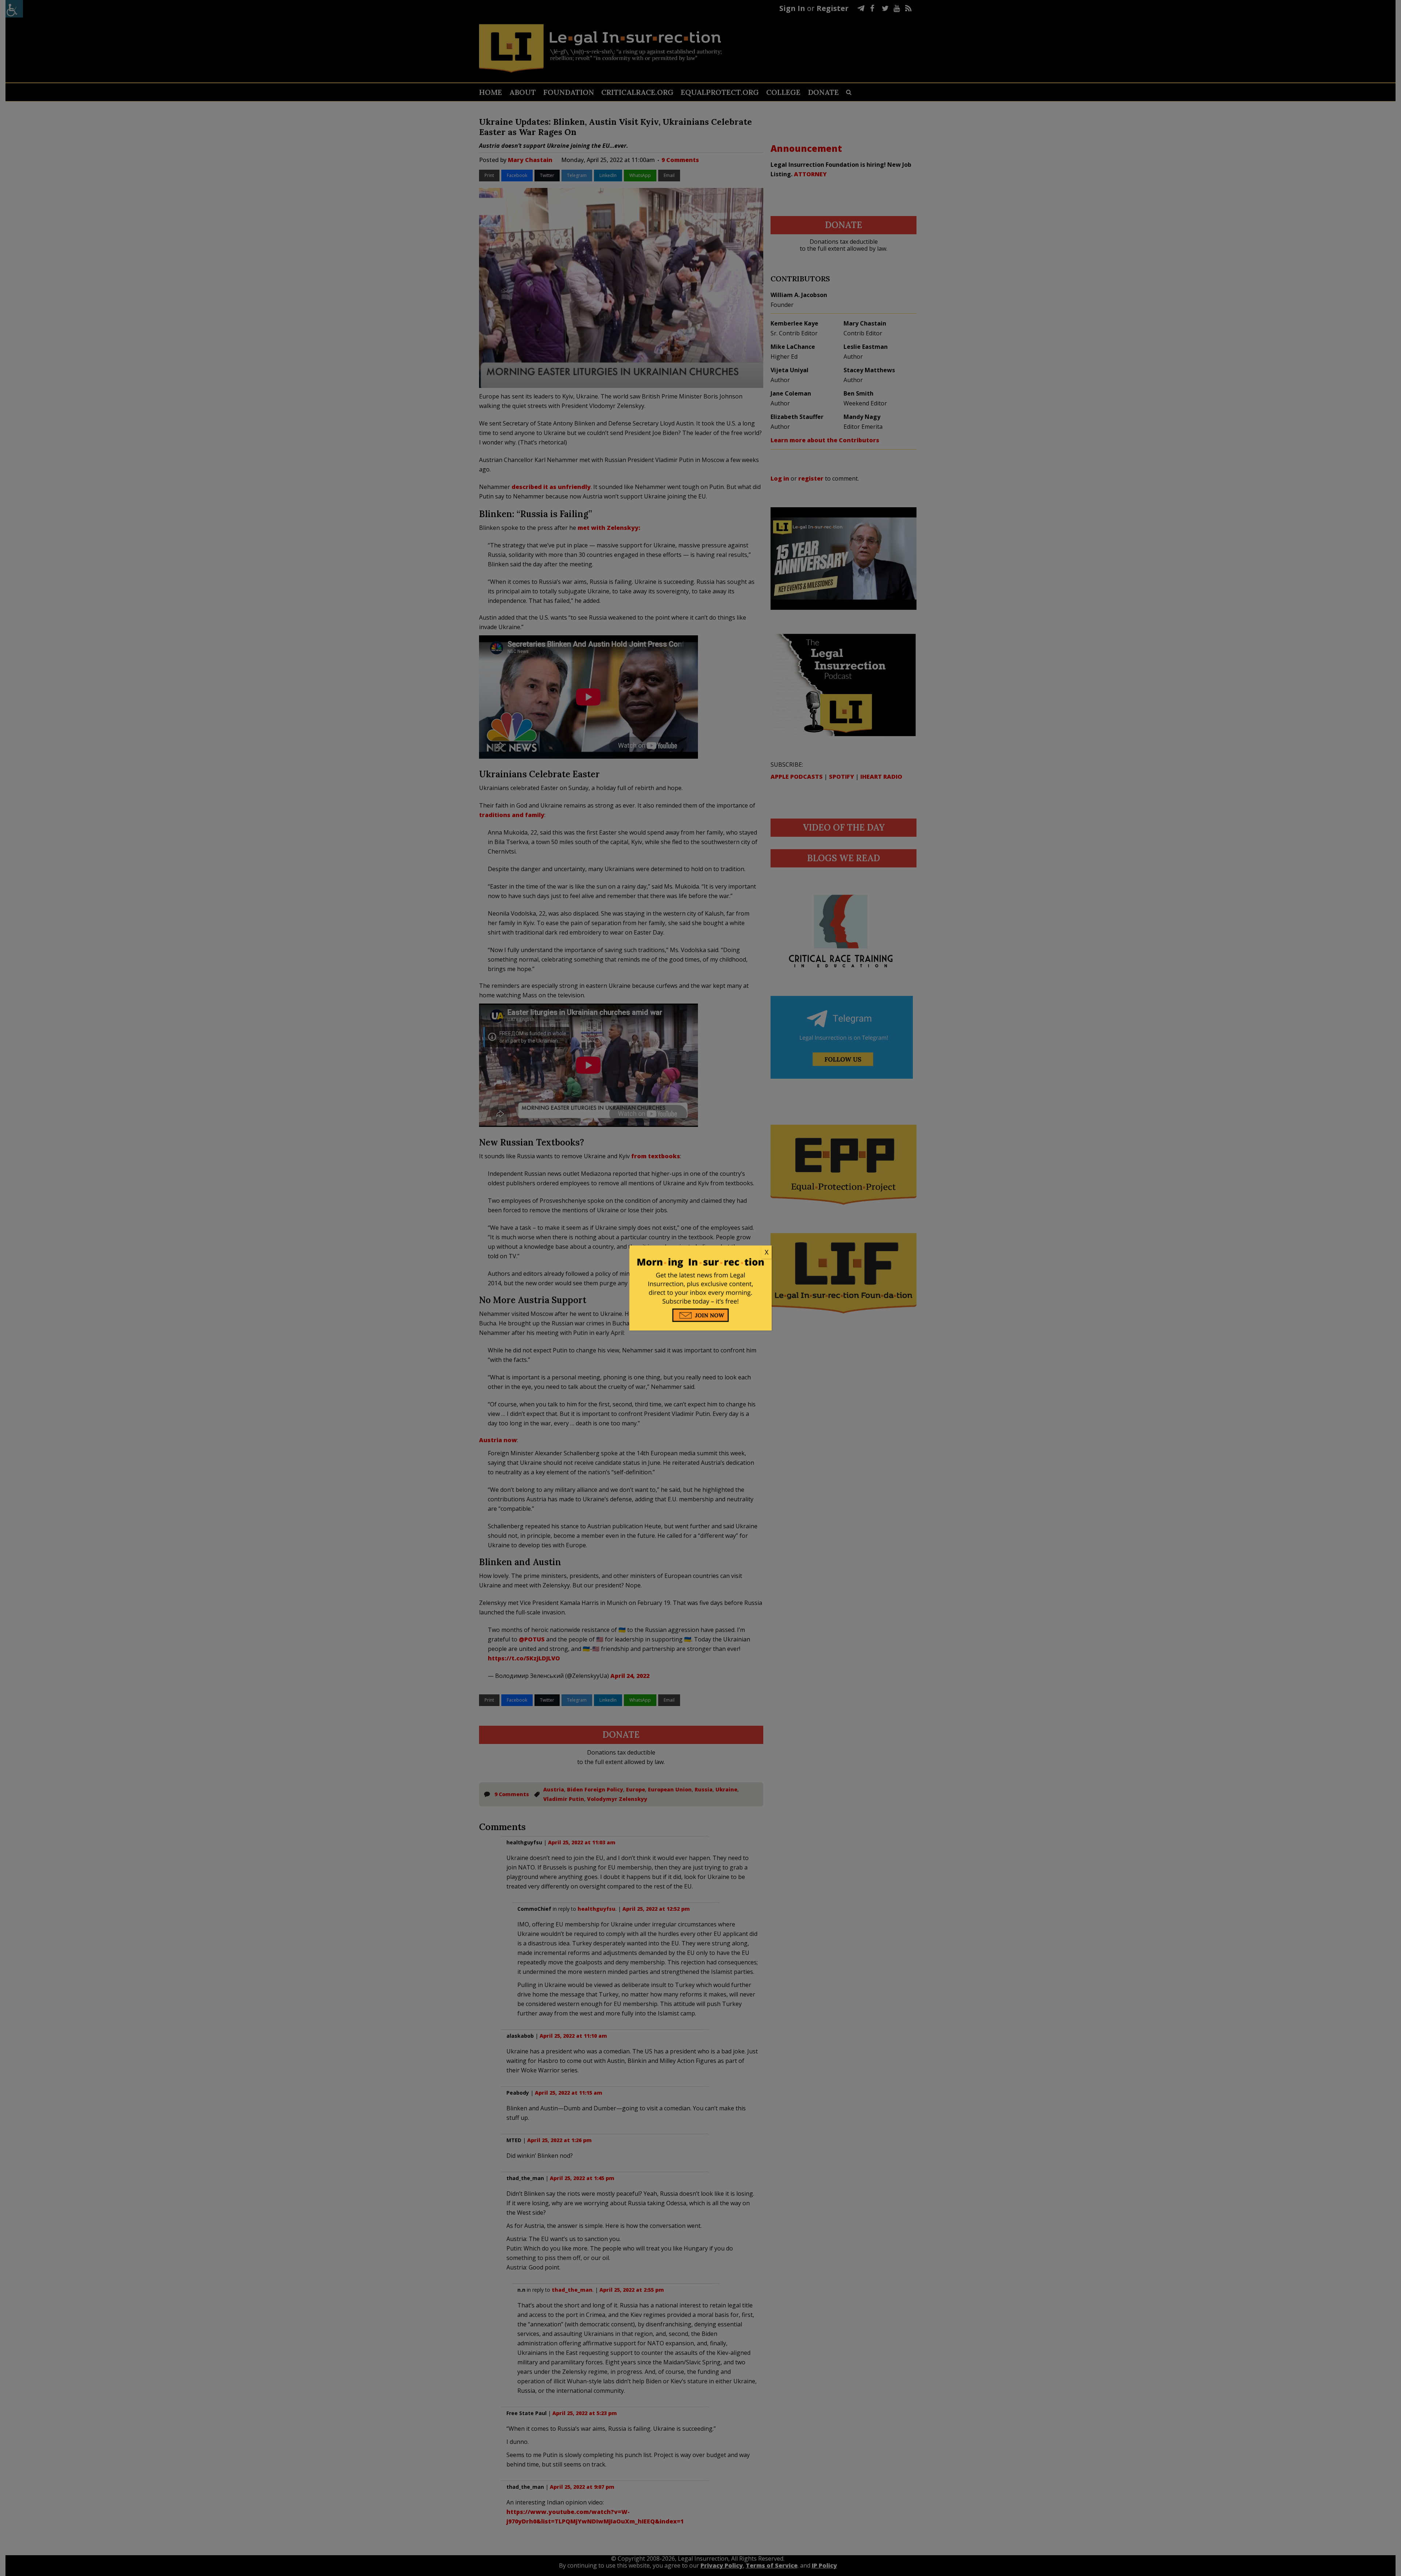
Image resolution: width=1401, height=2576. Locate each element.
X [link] (767, 1252)
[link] (700, 1252)
